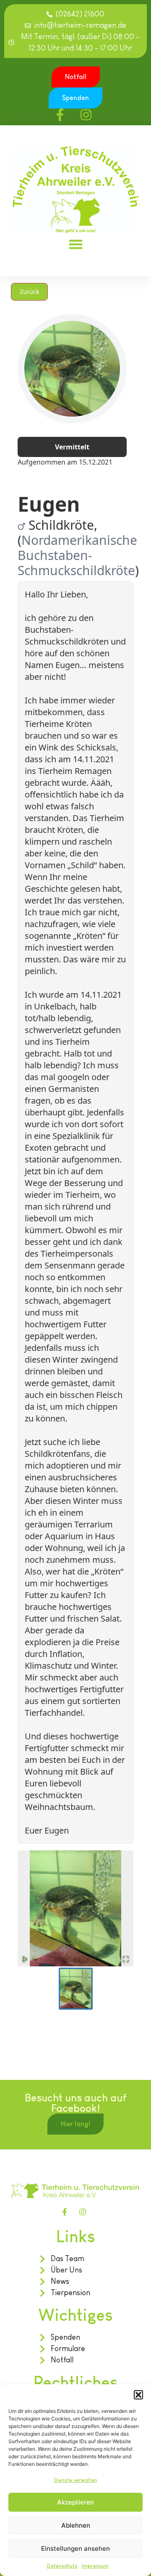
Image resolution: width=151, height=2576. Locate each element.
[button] (138, 2395)
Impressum (95, 2566)
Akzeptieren (75, 2502)
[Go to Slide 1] (76, 1989)
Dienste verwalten (76, 2480)
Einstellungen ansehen (75, 2548)
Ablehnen (76, 2525)
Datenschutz (62, 2566)
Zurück (29, 292)
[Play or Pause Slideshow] (25, 1959)
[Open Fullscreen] (126, 1959)
